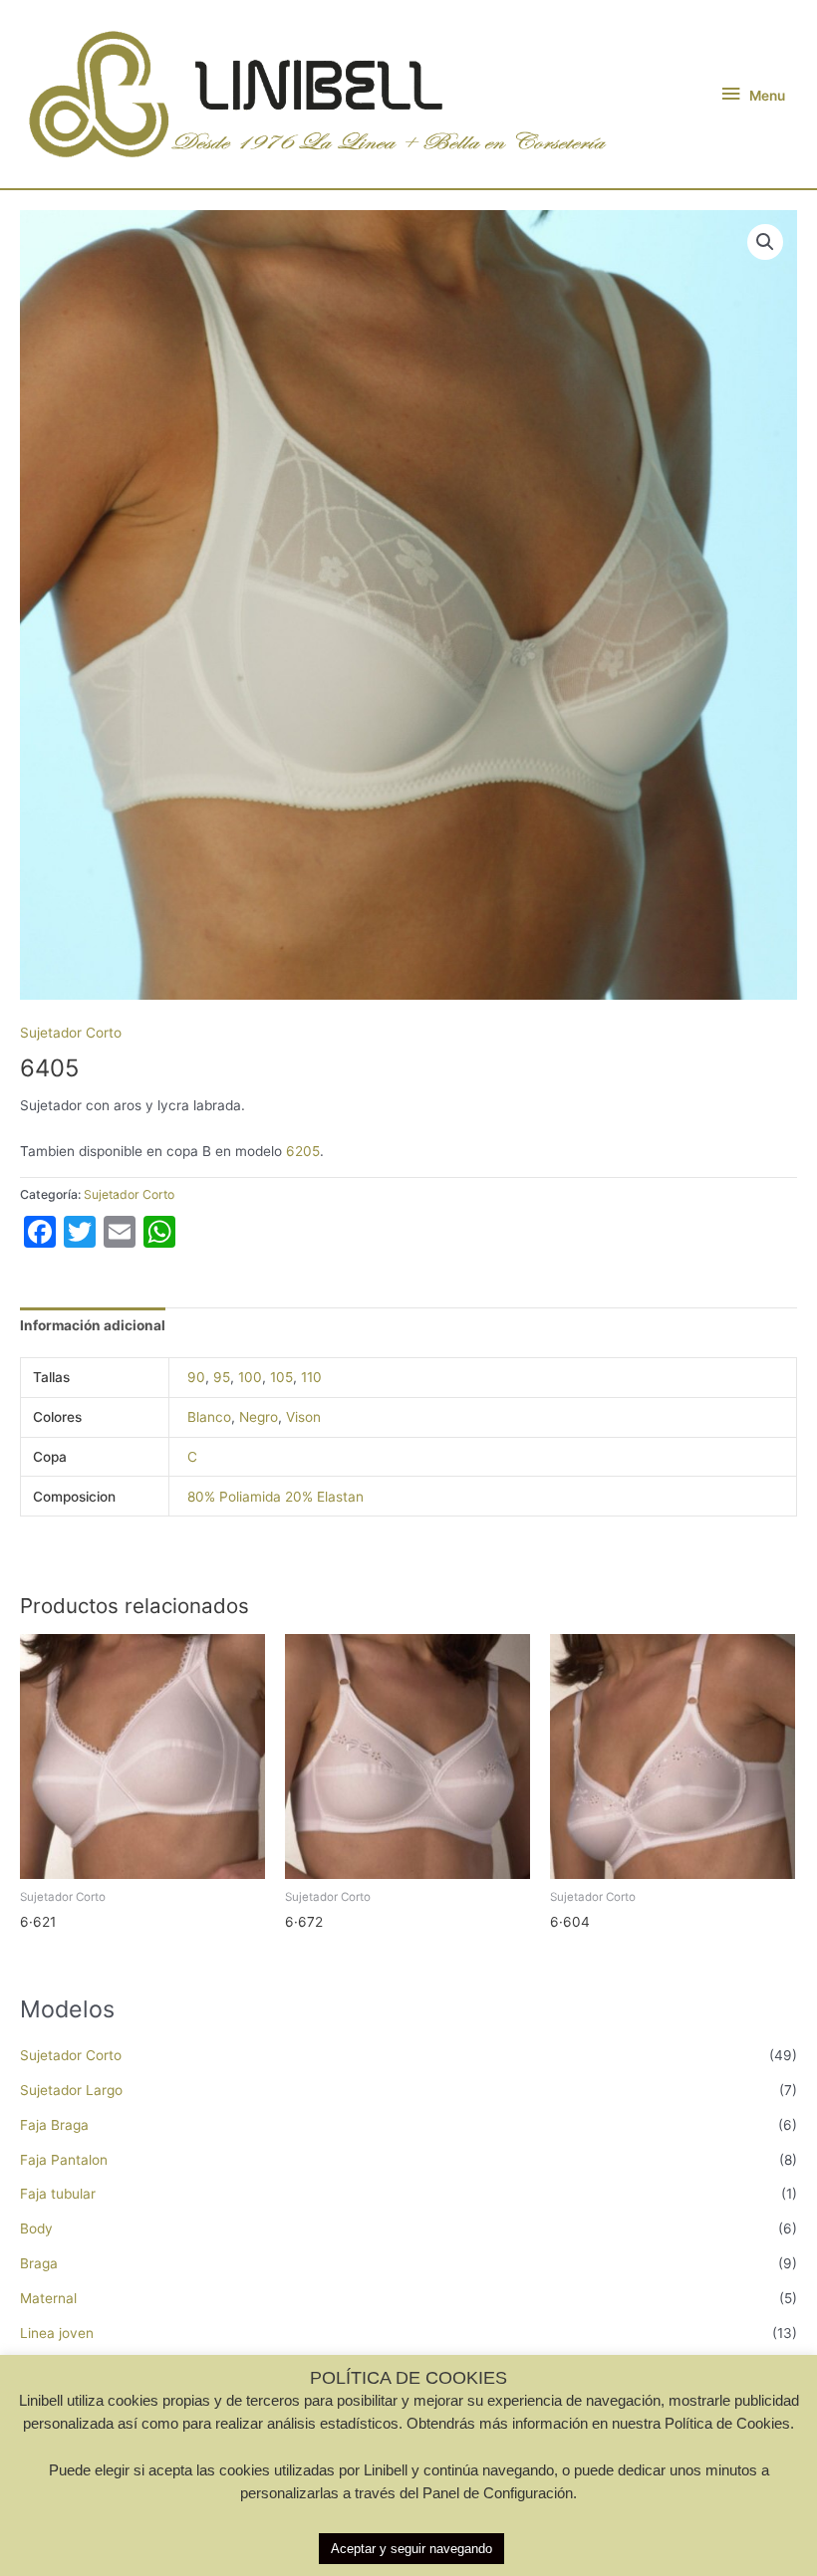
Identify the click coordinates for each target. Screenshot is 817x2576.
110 (311, 1377)
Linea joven (57, 2333)
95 (222, 1377)
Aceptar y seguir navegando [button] (411, 2549)
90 (196, 1377)
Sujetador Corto (71, 2055)
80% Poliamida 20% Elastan (275, 1497)
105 (281, 1377)
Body (36, 2228)
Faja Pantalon (64, 2160)
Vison (303, 1417)
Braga (39, 2263)
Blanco (209, 1417)
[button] (765, 242)
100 (250, 1377)
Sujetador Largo (71, 2090)
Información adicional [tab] (93, 1325)
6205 (303, 1151)
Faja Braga (54, 2125)
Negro (259, 1417)
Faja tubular (58, 2194)
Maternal (48, 2298)
